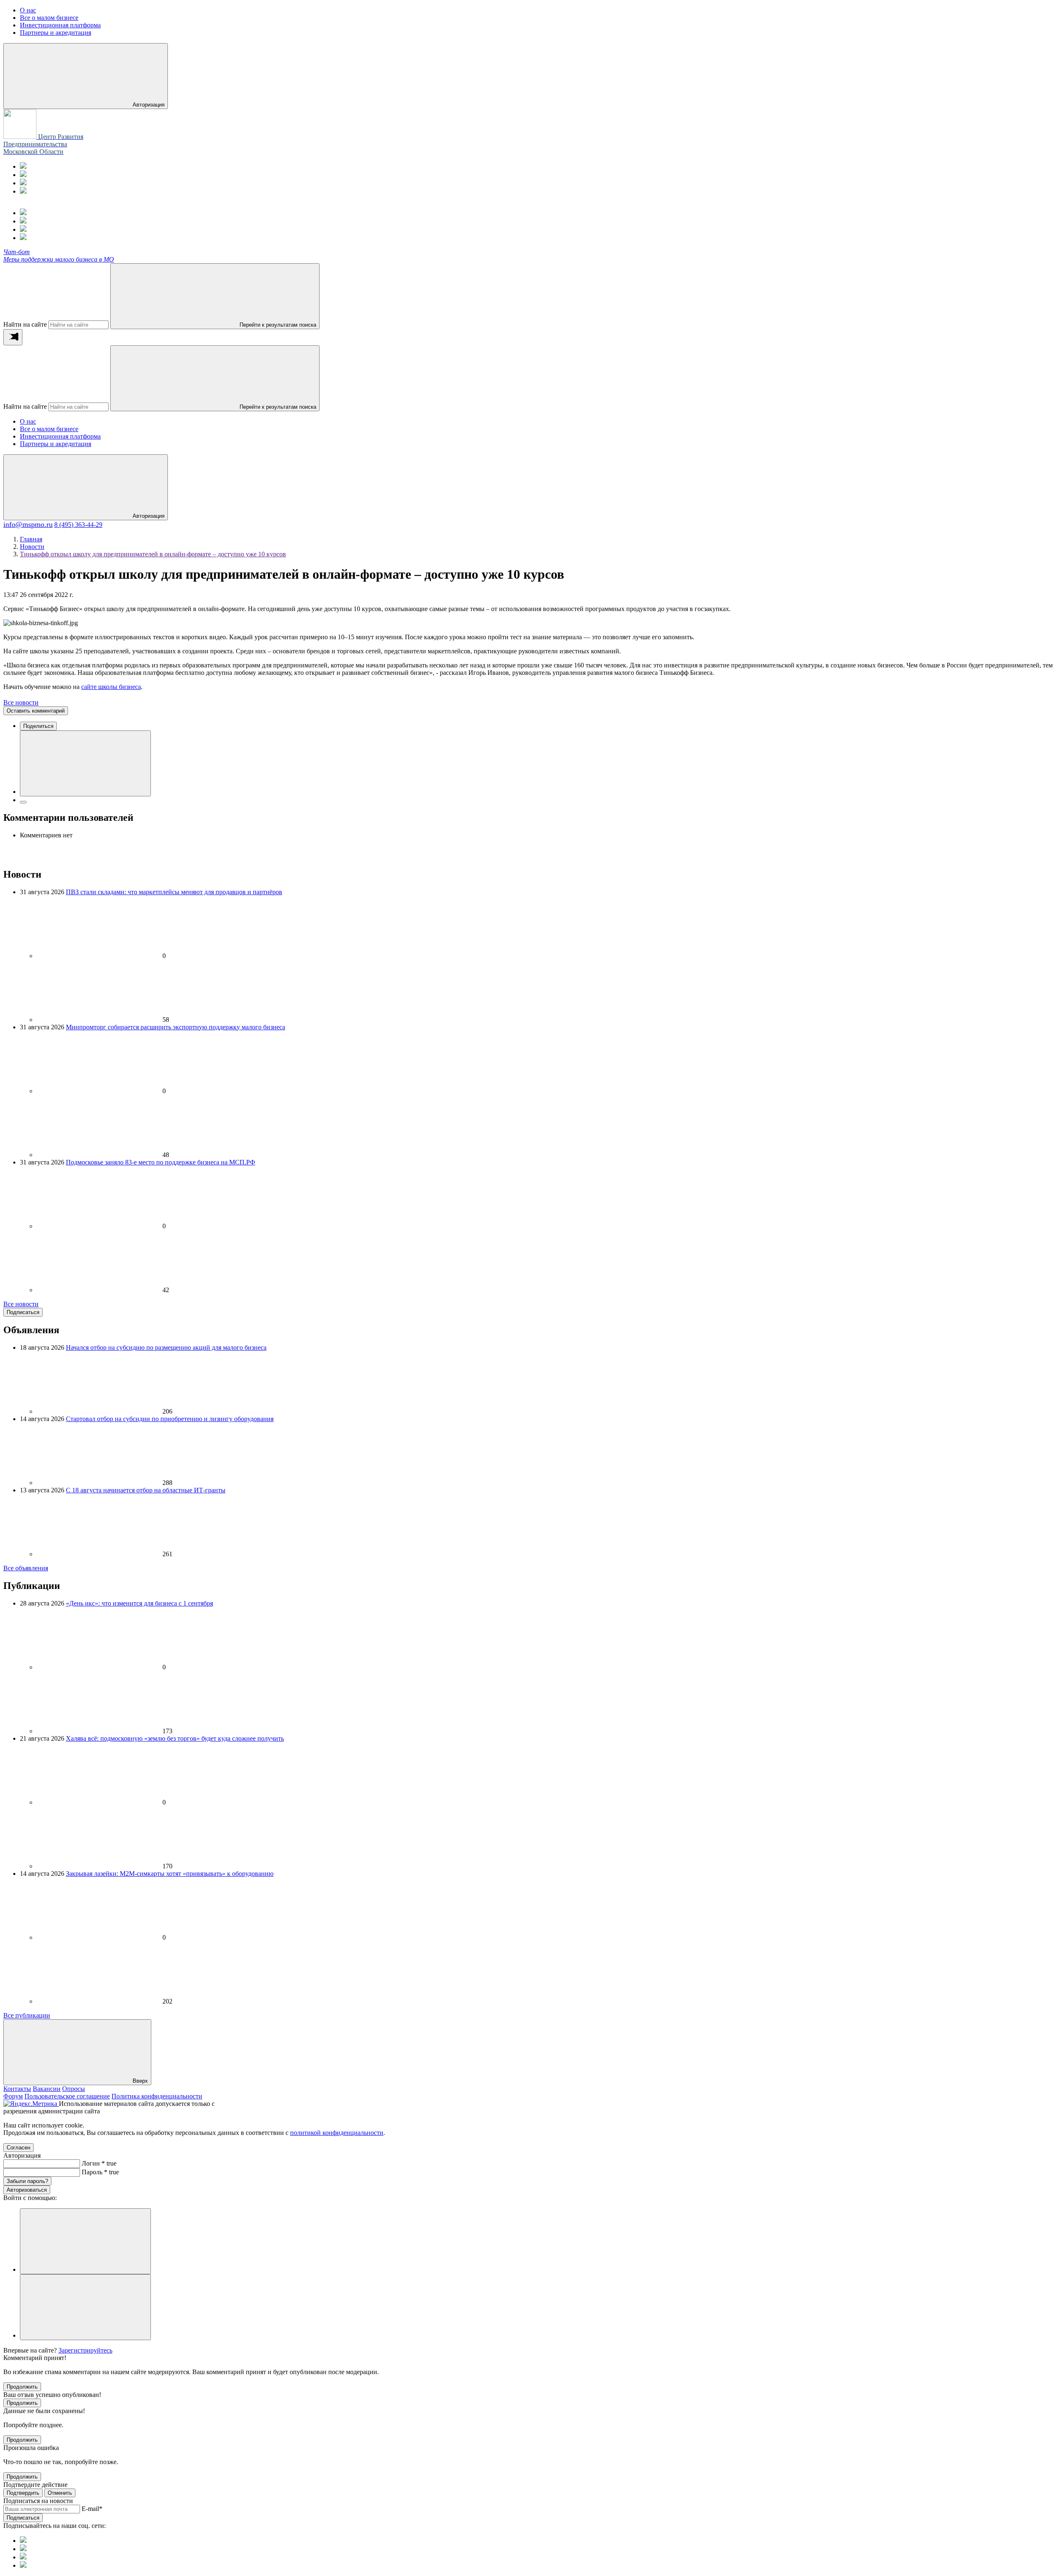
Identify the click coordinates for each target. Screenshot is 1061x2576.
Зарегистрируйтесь (85, 2350)
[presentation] (13, 337)
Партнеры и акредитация (56, 444)
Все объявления (26, 1568)
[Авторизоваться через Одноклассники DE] (85, 2241)
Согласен (18, 2148)
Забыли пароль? (27, 2181)
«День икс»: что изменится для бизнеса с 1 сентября (139, 1603)
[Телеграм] (23, 166)
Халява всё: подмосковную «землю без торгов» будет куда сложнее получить (175, 1738)
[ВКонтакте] (23, 183)
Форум (13, 2096)
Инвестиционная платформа (60, 436)
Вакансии (47, 2089)
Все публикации (27, 2015)
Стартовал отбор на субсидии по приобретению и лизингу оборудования (170, 1419)
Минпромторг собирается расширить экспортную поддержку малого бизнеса (176, 1027)
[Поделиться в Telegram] (23, 802)
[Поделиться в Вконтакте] (85, 763)
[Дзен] (23, 191)
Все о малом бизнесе (49, 429)
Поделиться (38, 726)
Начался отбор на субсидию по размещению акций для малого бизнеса (166, 1347)
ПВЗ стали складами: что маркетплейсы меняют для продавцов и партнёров (174, 892)
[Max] (23, 175)
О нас (28, 421)
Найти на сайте (25, 324)
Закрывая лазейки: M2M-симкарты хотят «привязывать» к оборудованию (170, 1874)
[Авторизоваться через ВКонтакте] (85, 2307)
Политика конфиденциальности (157, 2096)
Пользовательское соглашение (67, 2096)
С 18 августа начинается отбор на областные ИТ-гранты (146, 1490)
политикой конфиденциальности (337, 2133)
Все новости (21, 702)
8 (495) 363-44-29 (78, 525)
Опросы (74, 2089)
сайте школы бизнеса (111, 687)
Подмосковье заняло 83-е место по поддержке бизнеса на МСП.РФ (161, 1162)
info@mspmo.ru (28, 524)
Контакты (17, 2089)
